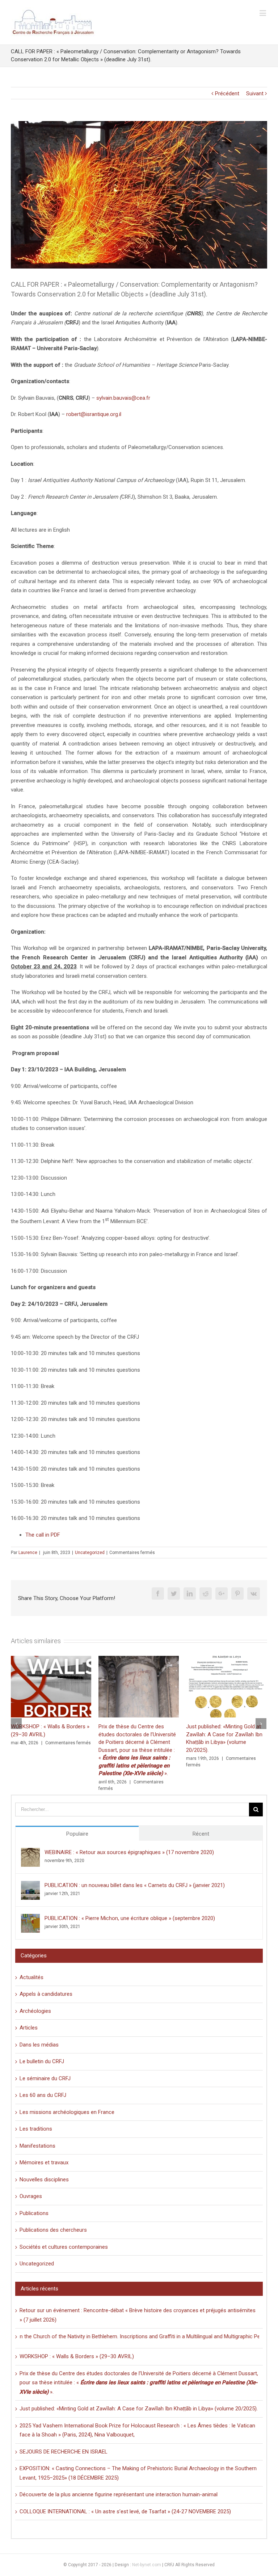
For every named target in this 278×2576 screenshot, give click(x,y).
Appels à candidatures (46, 1994)
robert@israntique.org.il (94, 414)
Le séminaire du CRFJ (45, 2078)
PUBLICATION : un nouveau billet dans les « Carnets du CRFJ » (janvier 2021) (135, 1885)
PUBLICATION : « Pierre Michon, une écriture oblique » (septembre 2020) (130, 1918)
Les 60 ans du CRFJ (43, 2095)
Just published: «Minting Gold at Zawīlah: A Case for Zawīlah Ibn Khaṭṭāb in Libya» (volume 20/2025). (139, 2409)
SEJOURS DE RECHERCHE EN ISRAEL (64, 2452)
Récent (201, 1834)
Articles (29, 2028)
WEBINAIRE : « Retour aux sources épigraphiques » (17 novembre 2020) (129, 1852)
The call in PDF (43, 1535)
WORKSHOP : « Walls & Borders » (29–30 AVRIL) (77, 2356)
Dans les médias (39, 2045)
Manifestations (37, 2146)
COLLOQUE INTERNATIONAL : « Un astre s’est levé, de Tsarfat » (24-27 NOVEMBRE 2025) (125, 2511)
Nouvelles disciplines (44, 2180)
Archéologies (35, 2011)
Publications (34, 2213)
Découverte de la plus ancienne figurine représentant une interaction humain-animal (119, 2494)
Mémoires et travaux (44, 2162)
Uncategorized (90, 1553)
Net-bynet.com (147, 2565)
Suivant (255, 94)
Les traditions (36, 2129)
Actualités (31, 1977)
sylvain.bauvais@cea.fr (123, 398)
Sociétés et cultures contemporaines (64, 2247)
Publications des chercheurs (53, 2230)
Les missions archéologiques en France (67, 2112)
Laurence (28, 1553)
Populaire (77, 1834)
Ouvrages (31, 2196)
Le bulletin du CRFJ (42, 2061)
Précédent (227, 94)
